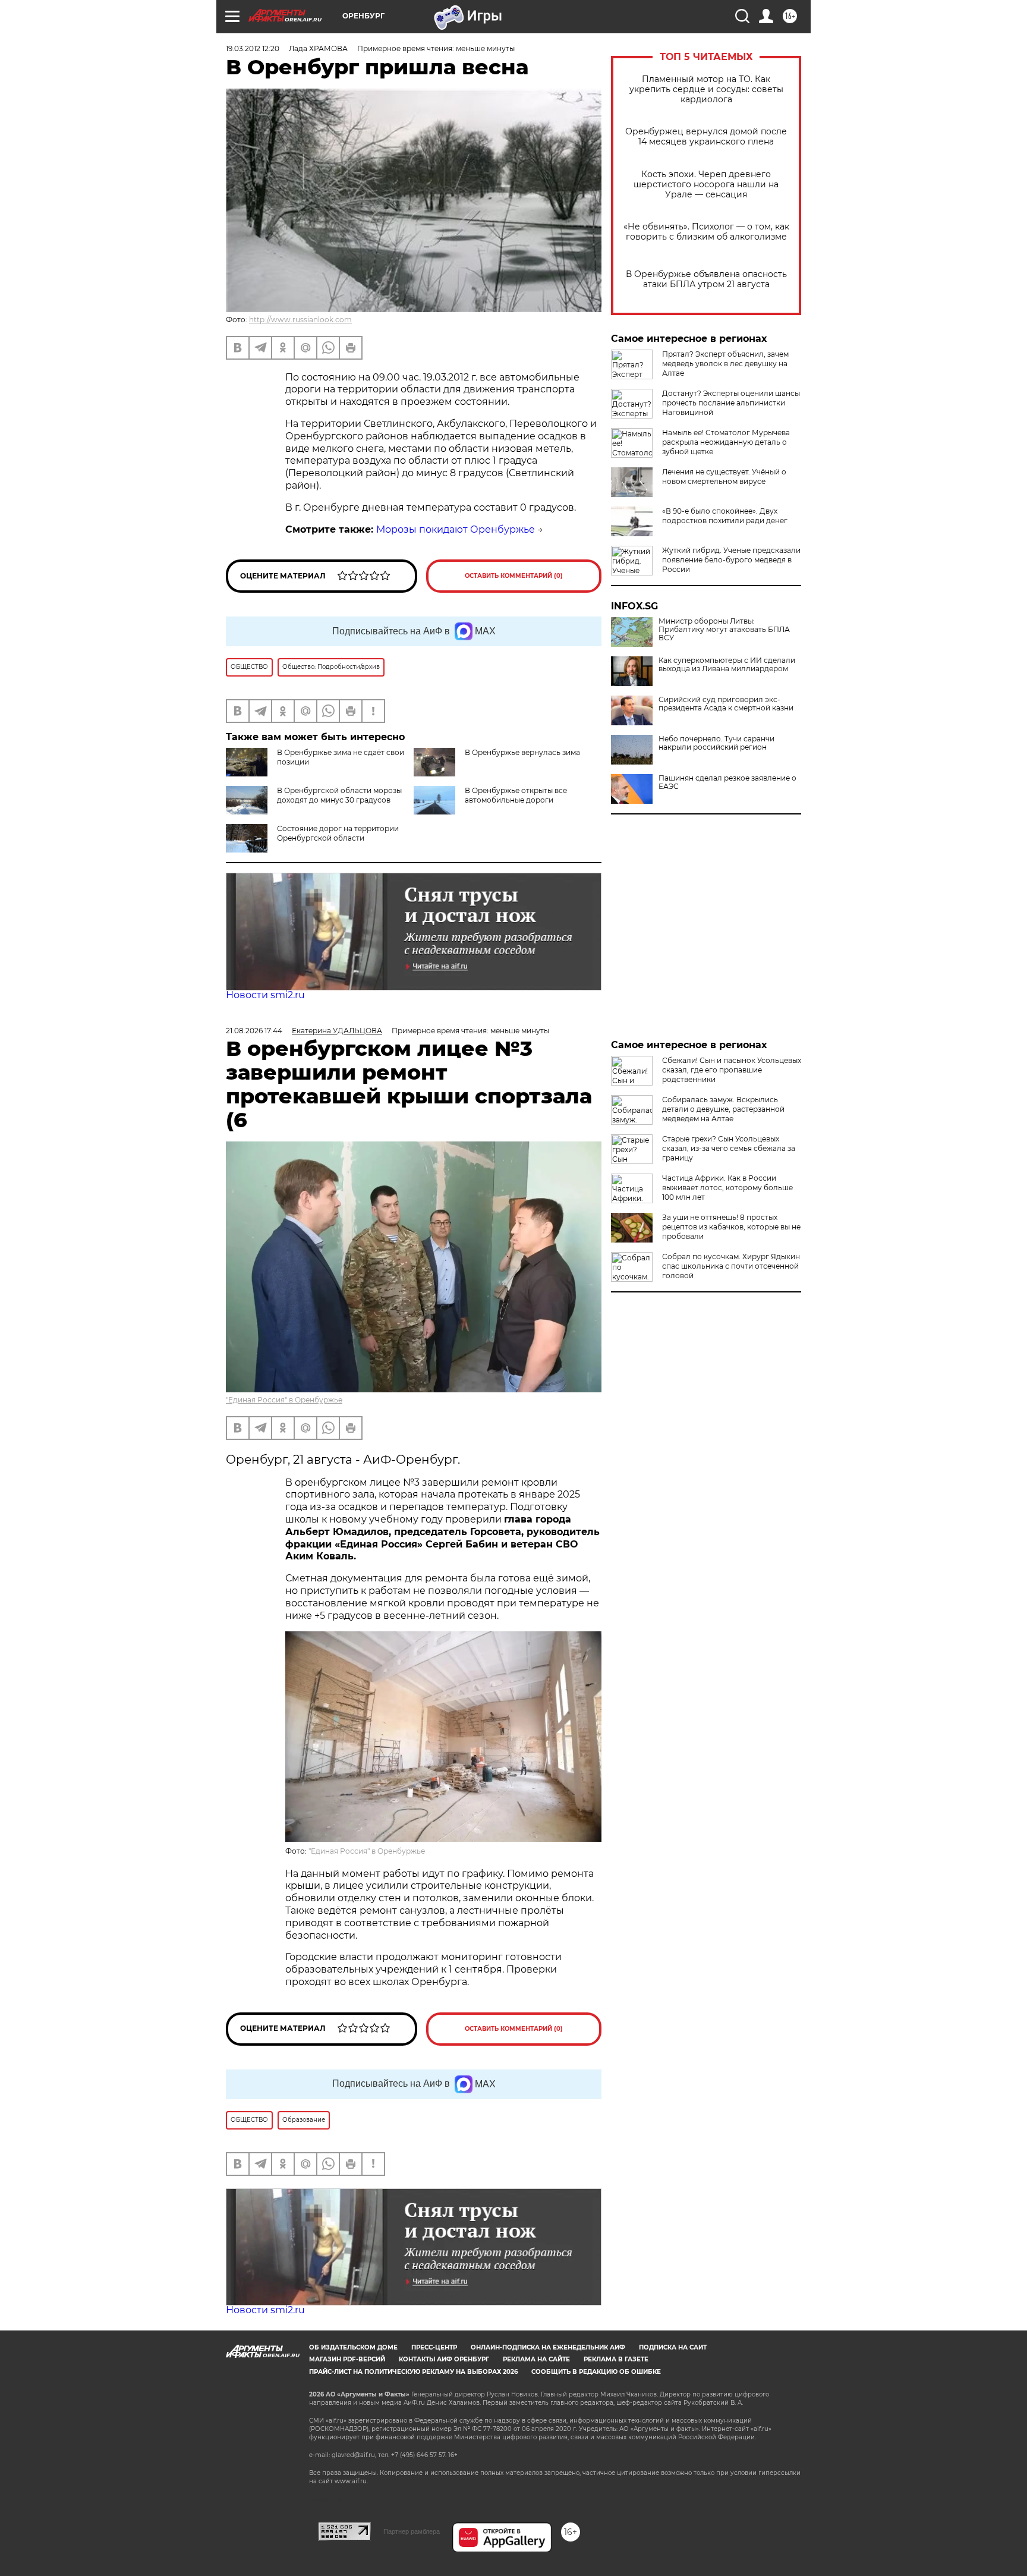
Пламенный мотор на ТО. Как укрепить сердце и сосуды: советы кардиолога (706, 89)
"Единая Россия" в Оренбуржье (284, 1400)
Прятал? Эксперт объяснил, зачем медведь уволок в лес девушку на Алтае (725, 364)
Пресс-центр (434, 2347)
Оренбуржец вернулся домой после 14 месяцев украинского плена (706, 137)
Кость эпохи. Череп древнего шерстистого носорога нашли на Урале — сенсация (706, 185)
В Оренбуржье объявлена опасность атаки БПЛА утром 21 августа (706, 279)
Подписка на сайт (673, 2347)
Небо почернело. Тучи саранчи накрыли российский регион (716, 743)
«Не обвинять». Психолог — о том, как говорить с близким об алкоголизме (706, 232)
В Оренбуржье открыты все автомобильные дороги (516, 795)
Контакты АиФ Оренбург (444, 2359)
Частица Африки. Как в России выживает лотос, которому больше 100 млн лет (727, 1188)
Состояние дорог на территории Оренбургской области (338, 833)
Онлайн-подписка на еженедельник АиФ (548, 2347)
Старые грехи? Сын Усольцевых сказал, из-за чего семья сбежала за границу (729, 1148)
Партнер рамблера (412, 2531)
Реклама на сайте (536, 2359)
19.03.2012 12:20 (253, 48)
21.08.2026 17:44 (254, 1031)
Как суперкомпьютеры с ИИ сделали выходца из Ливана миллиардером (727, 665)
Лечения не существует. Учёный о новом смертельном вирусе (724, 476)
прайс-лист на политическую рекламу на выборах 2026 (413, 2372)
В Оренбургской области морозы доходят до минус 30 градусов (339, 795)
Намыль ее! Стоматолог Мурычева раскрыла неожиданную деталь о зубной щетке (726, 442)
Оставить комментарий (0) (514, 576)
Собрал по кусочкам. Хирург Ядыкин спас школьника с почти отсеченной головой (731, 1266)
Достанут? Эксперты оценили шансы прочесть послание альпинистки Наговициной (731, 403)
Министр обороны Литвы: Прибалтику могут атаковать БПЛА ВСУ (724, 630)
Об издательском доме (353, 2347)
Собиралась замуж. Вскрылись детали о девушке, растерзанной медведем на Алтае (723, 1109)
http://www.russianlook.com (300, 320)
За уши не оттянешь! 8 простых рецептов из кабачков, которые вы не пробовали (731, 1227)
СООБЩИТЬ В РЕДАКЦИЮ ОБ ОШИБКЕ (596, 2372)
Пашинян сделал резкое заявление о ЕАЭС (727, 782)
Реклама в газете (616, 2359)
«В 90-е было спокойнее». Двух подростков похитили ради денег (725, 516)
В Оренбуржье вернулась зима (522, 752)
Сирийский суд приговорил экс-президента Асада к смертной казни (726, 704)
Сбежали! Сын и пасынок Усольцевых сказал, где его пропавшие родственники (732, 1070)
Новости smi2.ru (265, 995)
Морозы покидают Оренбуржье (456, 529)
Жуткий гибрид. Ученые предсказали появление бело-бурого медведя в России (731, 560)
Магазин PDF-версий (347, 2359)
